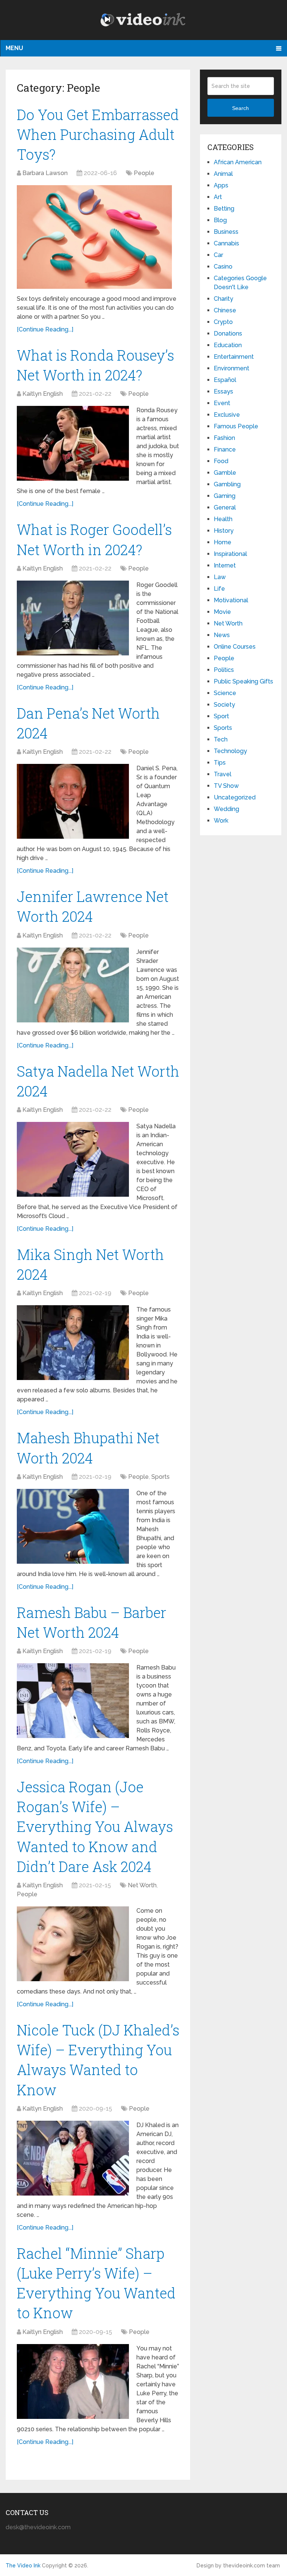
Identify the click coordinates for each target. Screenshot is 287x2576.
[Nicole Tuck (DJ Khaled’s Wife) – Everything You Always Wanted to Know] (73, 2158)
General (225, 507)
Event (222, 403)
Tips (220, 763)
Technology (230, 751)
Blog (220, 220)
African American (238, 162)
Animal (223, 174)
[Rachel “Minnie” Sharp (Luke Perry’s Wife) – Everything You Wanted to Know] (73, 2381)
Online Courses (235, 647)
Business (226, 232)
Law (220, 577)
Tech (221, 739)
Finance (225, 449)
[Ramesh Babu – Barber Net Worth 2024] (73, 1701)
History (224, 531)
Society (224, 705)
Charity (223, 299)
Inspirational (230, 554)
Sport (221, 716)
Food (221, 461)
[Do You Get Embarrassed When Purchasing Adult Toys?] (94, 237)
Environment (232, 368)
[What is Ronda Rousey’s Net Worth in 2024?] (73, 443)
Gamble (225, 473)
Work (221, 821)
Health (223, 519)
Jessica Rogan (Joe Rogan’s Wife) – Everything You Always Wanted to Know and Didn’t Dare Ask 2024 (95, 1827)
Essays (223, 391)
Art (218, 197)
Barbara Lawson (45, 173)
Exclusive (227, 415)
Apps (221, 185)
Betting (224, 209)
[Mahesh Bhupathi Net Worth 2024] (73, 1526)
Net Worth (142, 1885)
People (144, 173)
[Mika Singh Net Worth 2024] (73, 1343)
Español (225, 380)
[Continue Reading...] (45, 329)
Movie (222, 612)
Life (219, 589)
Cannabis (226, 243)
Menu (14, 48)
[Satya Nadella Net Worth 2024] (73, 1159)
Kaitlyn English (43, 394)
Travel (223, 774)
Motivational (231, 600)
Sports (161, 1477)
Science (225, 693)
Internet (225, 565)
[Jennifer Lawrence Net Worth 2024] (73, 985)
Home (223, 542)
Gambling (227, 484)
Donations (228, 334)
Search (240, 108)
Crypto (223, 322)
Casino (223, 267)
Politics (224, 670)
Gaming (225, 496)
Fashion (224, 438)
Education (228, 345)
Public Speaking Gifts (243, 681)
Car (218, 255)
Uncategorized (235, 797)
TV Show (226, 786)
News (222, 635)
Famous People (236, 426)
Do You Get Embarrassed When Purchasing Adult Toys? (98, 134)
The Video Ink (23, 2566)
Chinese (225, 310)
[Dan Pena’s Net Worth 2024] (73, 801)
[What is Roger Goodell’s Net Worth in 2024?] (73, 618)
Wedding (226, 809)
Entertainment (234, 357)
